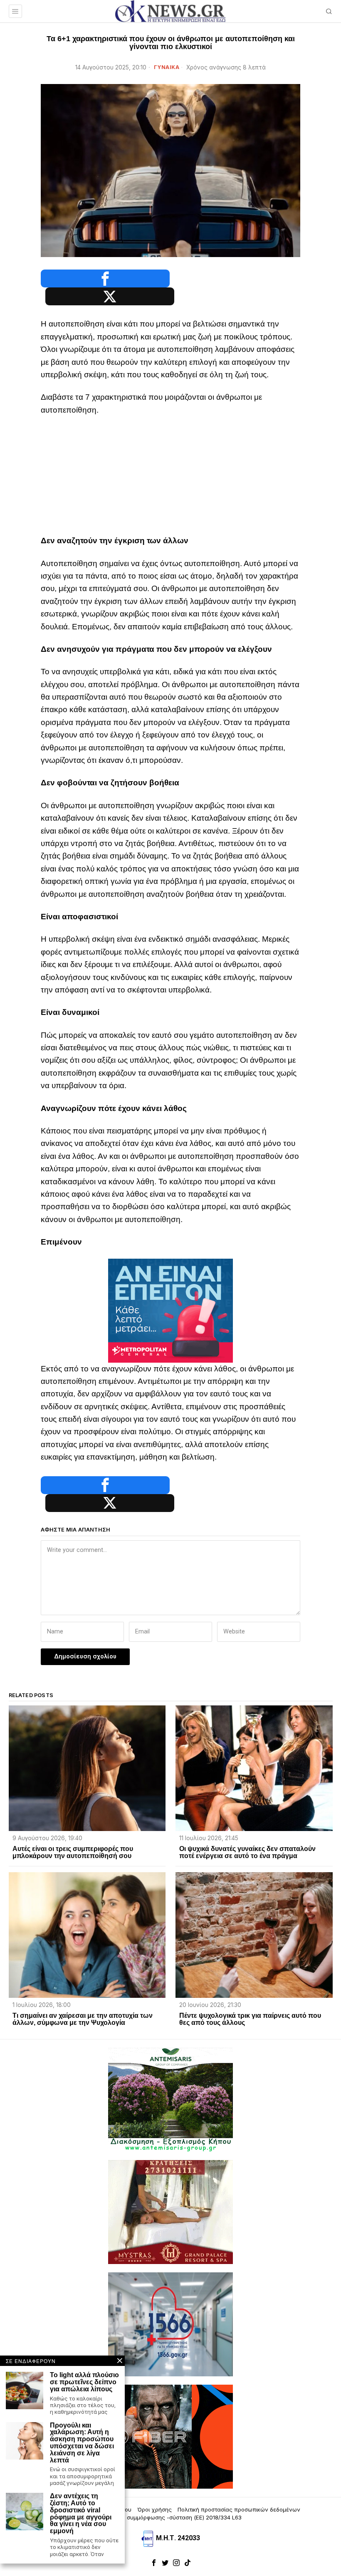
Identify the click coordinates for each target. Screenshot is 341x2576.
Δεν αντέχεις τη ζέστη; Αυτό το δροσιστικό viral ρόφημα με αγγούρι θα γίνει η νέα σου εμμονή (81, 2514)
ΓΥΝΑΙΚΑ (167, 67)
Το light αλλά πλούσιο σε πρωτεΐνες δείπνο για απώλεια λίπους (84, 2382)
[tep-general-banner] (170, 1310)
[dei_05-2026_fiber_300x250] (170, 2436)
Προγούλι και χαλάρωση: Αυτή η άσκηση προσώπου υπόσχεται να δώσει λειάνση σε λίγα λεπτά (82, 2443)
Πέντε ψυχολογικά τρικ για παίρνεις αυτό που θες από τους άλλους (250, 2019)
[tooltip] (105, 278)
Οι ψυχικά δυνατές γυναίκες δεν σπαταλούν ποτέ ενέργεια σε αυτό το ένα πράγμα (247, 1852)
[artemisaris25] (170, 2099)
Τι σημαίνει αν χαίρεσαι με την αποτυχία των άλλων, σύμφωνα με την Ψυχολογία (83, 2019)
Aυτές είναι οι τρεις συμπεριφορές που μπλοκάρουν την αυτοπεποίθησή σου (73, 1852)
